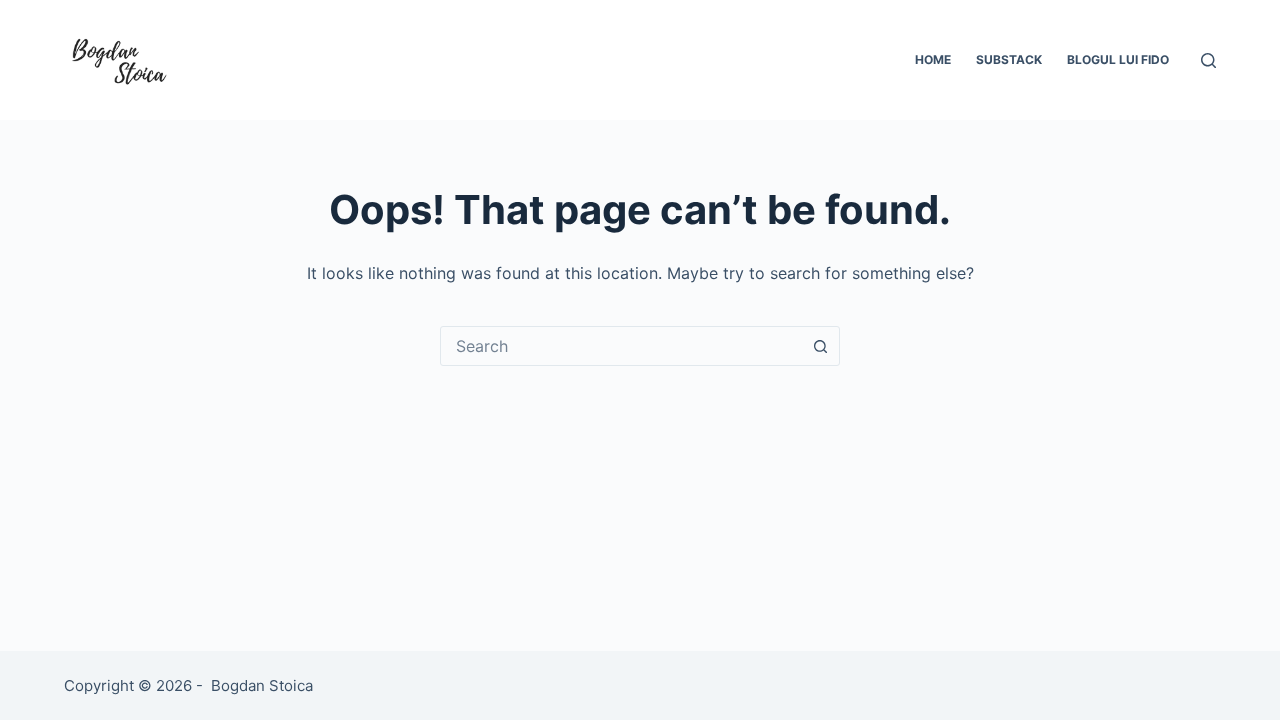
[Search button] (820, 346)
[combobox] (621, 346)
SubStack (1009, 59)
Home (933, 59)
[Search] (1208, 60)
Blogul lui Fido (1118, 59)
